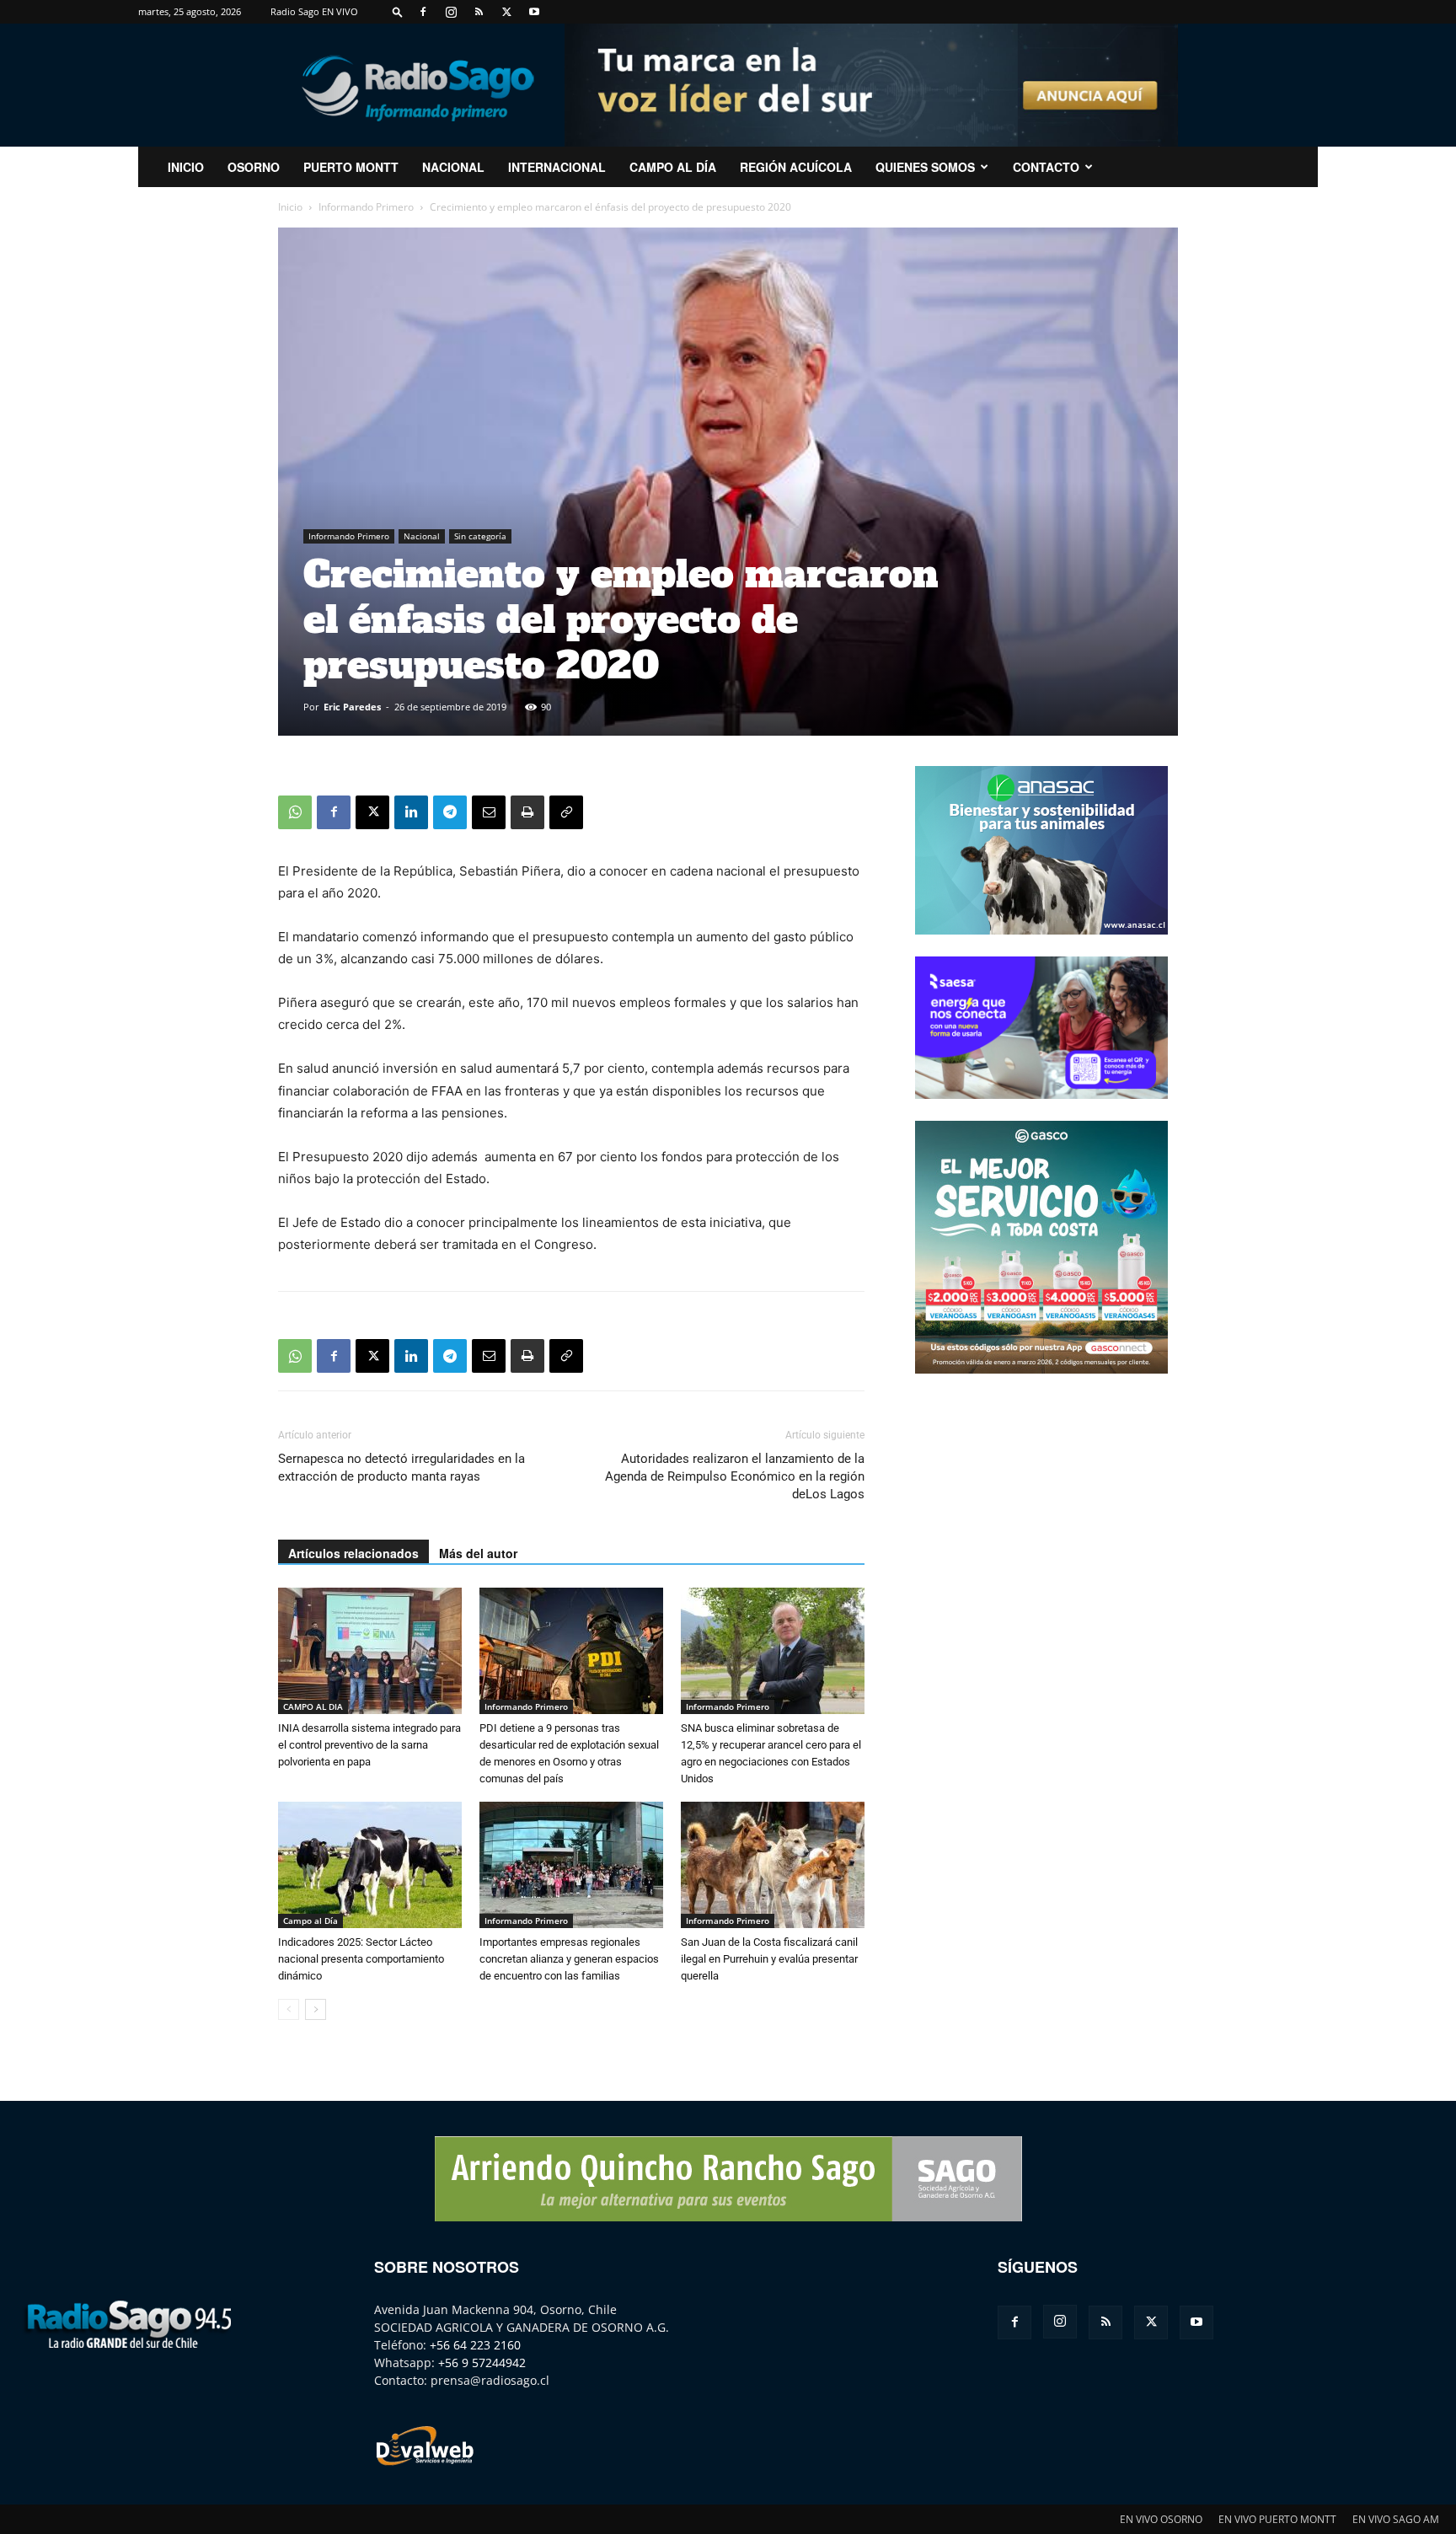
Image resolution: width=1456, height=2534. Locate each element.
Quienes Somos (925, 167)
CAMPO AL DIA (313, 1706)
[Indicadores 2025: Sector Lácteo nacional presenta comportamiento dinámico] (370, 1865)
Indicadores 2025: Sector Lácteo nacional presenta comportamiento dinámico (361, 1959)
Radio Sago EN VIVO (314, 11)
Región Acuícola (796, 167)
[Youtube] (534, 12)
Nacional (453, 167)
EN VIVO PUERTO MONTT (1277, 2519)
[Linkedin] (411, 812)
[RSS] (479, 12)
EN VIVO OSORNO (1161, 2519)
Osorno (254, 167)
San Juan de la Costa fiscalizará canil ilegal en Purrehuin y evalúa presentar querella (769, 1959)
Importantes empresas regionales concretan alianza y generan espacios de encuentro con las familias (569, 1959)
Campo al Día (673, 167)
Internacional (557, 167)
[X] (506, 12)
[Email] (489, 812)
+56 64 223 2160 (475, 2345)
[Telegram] (450, 812)
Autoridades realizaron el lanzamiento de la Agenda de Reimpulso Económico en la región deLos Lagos (735, 1476)
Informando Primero (366, 207)
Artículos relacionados (353, 1553)
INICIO (186, 167)
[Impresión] (527, 812)
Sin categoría (480, 536)
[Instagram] (451, 12)
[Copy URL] (566, 812)
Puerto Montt (351, 167)
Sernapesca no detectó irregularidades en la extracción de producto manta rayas (401, 1468)
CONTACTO (1046, 167)
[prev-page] (289, 2009)
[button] (398, 11)
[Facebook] (423, 12)
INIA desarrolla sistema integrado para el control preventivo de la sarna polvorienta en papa (369, 1745)
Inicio (290, 207)
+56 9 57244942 (482, 2363)
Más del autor (478, 1553)
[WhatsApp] (295, 812)
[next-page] (316, 2009)
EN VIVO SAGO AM (1396, 2519)
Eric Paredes (352, 707)
